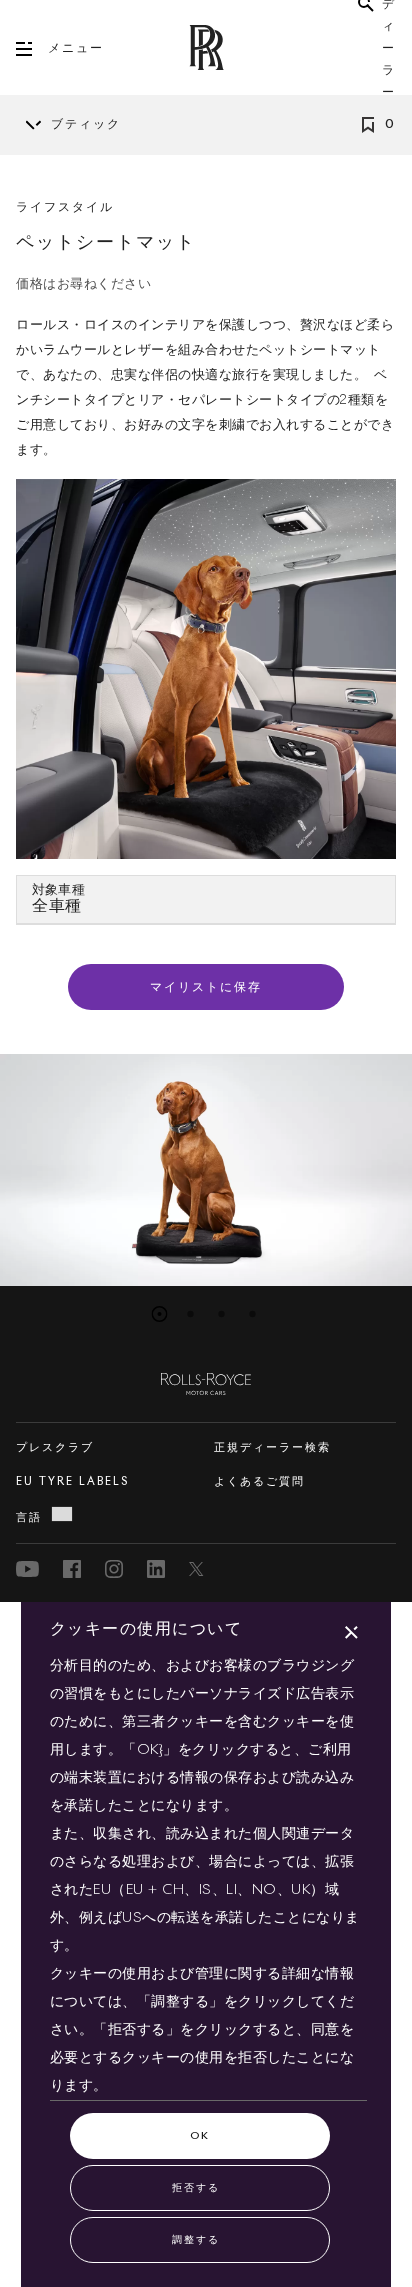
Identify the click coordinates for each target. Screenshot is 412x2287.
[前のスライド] (6, 1170)
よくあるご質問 (259, 1481)
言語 (29, 1517)
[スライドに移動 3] (222, 1314)
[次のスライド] (406, 1170)
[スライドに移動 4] (253, 1314)
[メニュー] (32, 49)
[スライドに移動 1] (160, 1314)
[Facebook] (72, 1569)
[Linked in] (156, 1569)
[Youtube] (27, 1569)
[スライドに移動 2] (191, 1314)
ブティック (86, 125)
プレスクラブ (55, 1447)
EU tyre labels (72, 1481)
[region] (206, 1170)
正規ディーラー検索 (272, 1447)
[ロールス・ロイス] (206, 1380)
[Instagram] (114, 1569)
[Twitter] (198, 1569)
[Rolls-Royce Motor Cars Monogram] (206, 47)
